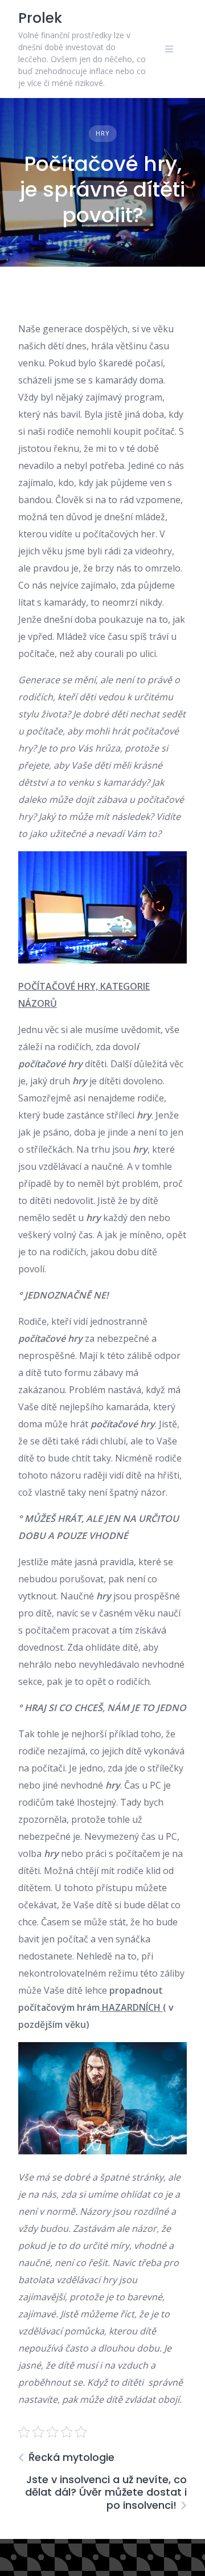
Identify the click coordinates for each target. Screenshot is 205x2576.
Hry (103, 133)
